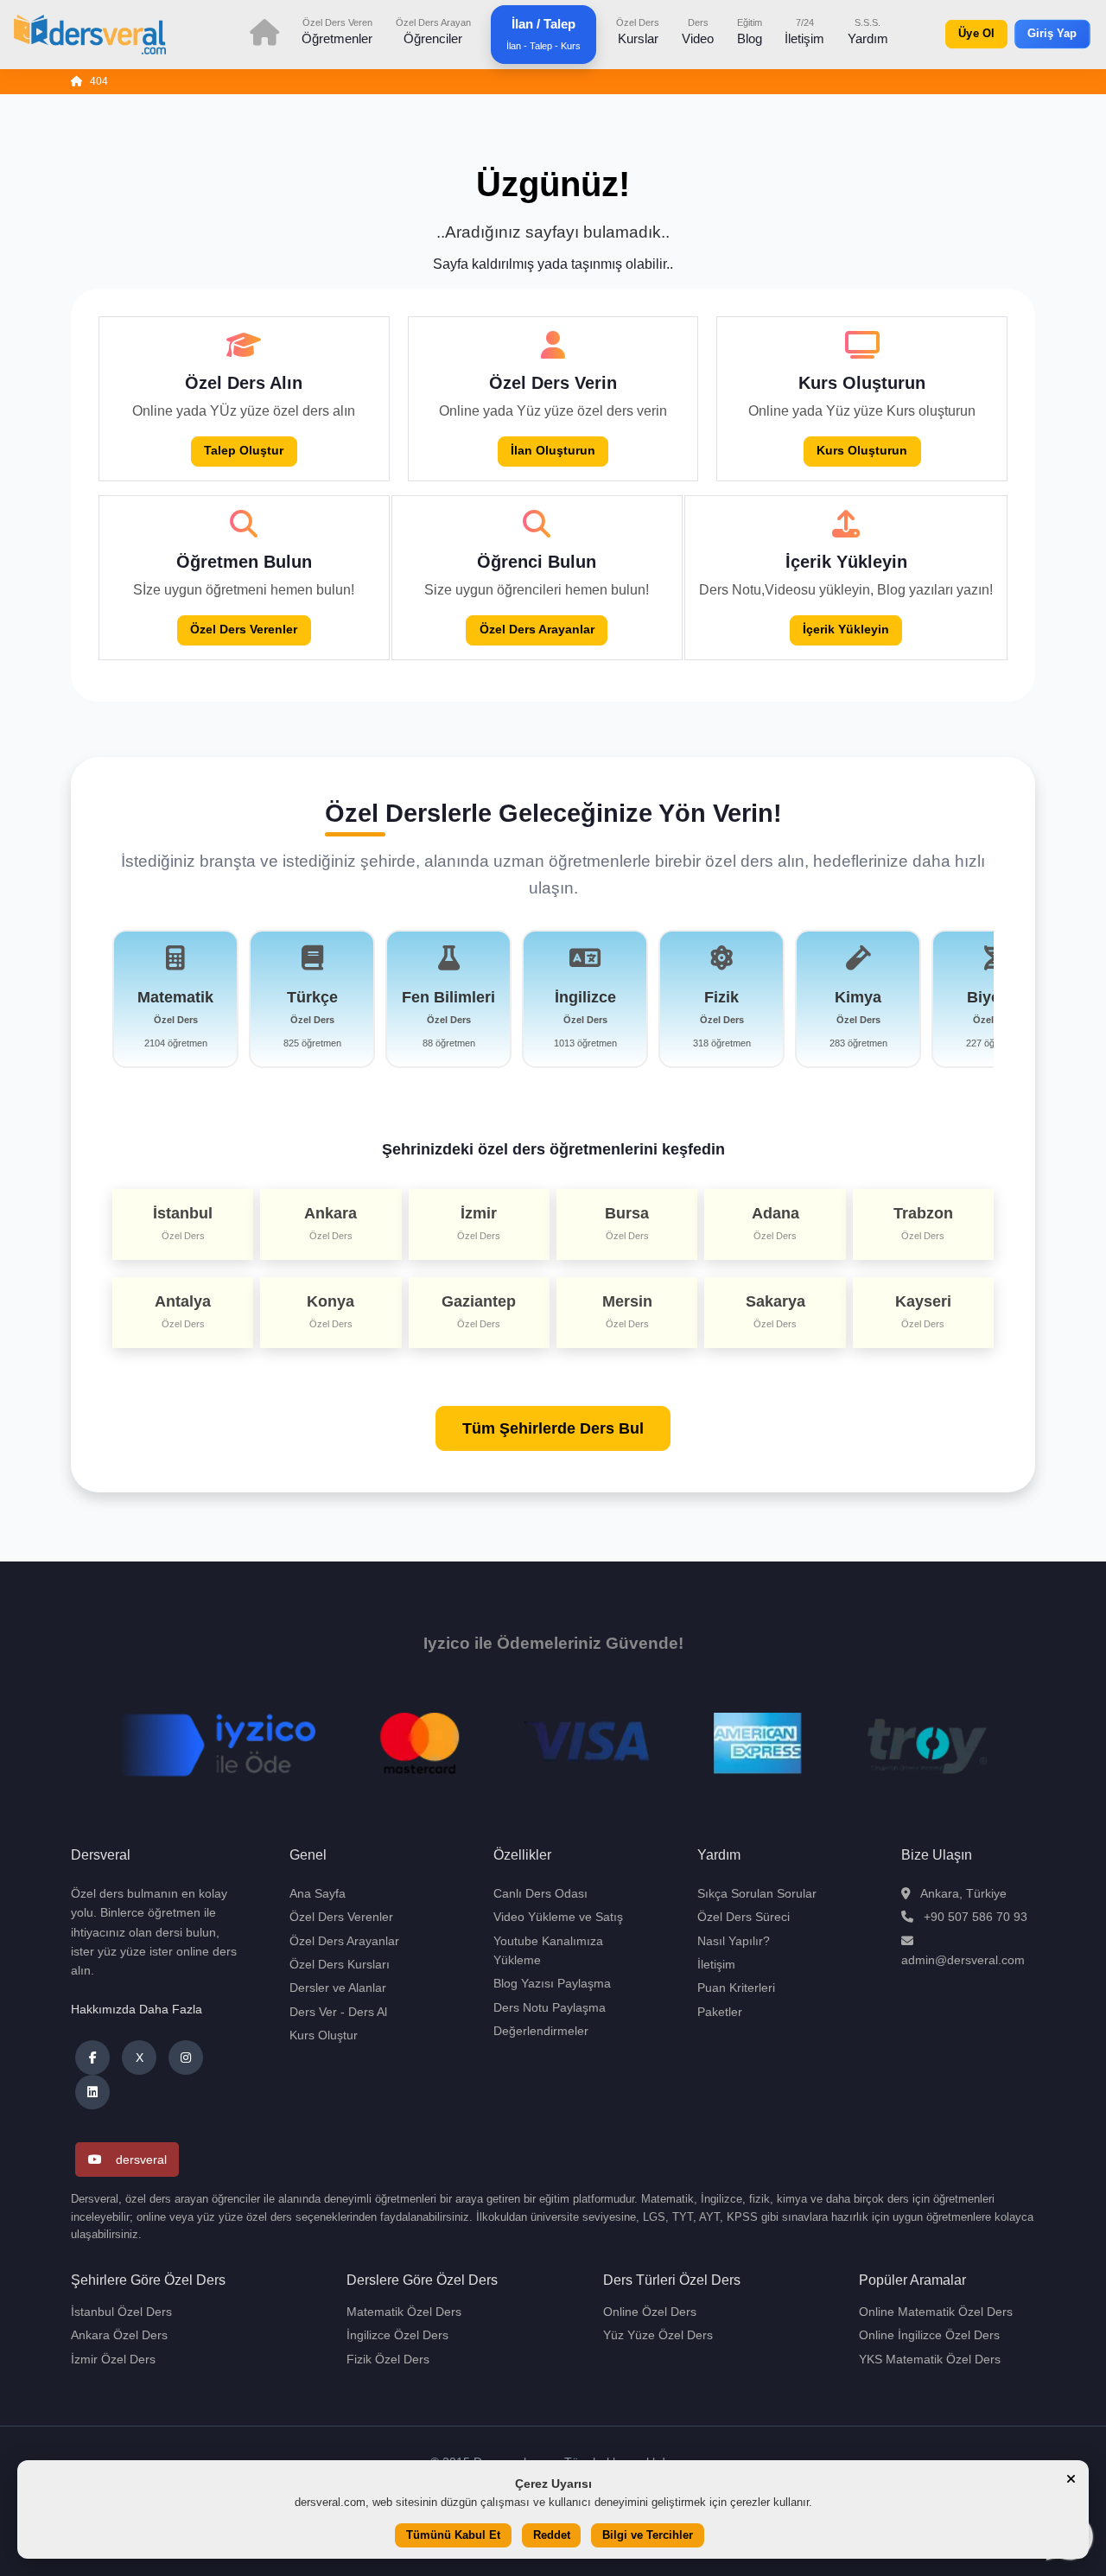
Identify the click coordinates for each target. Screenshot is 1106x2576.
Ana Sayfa (318, 1893)
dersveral (141, 2159)
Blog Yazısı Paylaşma (552, 1983)
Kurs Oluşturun (862, 451)
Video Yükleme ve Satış (558, 1917)
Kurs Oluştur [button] (324, 2035)
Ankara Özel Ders (119, 2335)
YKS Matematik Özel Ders (930, 2359)
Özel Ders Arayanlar (537, 630)
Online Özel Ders (650, 2312)
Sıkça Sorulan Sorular (757, 1893)
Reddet (552, 2536)
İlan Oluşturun (553, 451)
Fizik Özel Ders (388, 2359)
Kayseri (923, 1311)
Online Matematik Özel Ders (936, 2312)
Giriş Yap (1052, 34)
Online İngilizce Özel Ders (929, 2335)
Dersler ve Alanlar (338, 1988)
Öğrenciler (433, 31)
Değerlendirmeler (541, 2031)
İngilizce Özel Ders (397, 2335)
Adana (775, 1223)
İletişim (804, 31)
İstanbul (183, 1223)
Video (698, 31)
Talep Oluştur (244, 451)
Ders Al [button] (368, 2012)
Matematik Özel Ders (404, 2312)
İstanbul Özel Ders (121, 2312)
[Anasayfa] (77, 82)
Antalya (183, 1311)
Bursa (627, 1223)
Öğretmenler (337, 31)
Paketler (720, 2012)
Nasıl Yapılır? (734, 1941)
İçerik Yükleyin (846, 630)
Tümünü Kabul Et (453, 2536)
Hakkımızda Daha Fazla (137, 2009)
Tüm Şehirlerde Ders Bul (553, 1428)
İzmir (479, 1223)
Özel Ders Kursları (340, 1964)
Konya (331, 1311)
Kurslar (638, 31)
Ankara (331, 1223)
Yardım (868, 31)
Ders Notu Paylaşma (550, 2007)
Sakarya (775, 1311)
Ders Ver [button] (313, 2012)
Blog (750, 31)
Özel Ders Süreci (744, 1917)
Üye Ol (977, 34)
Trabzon (923, 1223)
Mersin (627, 1311)
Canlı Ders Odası (540, 1893)
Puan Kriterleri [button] (736, 1988)
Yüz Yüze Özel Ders (658, 2335)
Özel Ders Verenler (244, 630)
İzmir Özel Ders (113, 2359)
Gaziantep (479, 1311)
